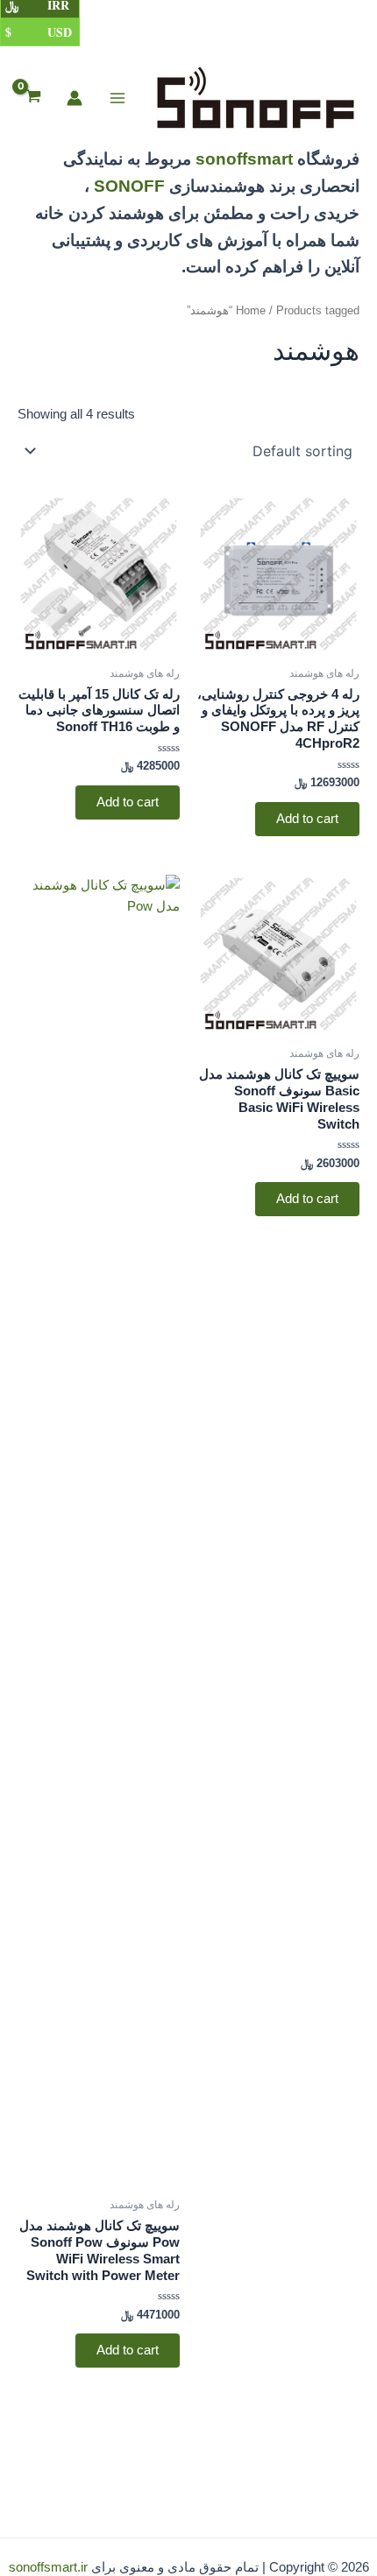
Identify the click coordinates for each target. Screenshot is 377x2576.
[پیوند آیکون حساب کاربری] (75, 98)
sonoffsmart (244, 159)
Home (251, 310)
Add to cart (307, 819)
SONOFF (129, 186)
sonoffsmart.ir (48, 2567)
